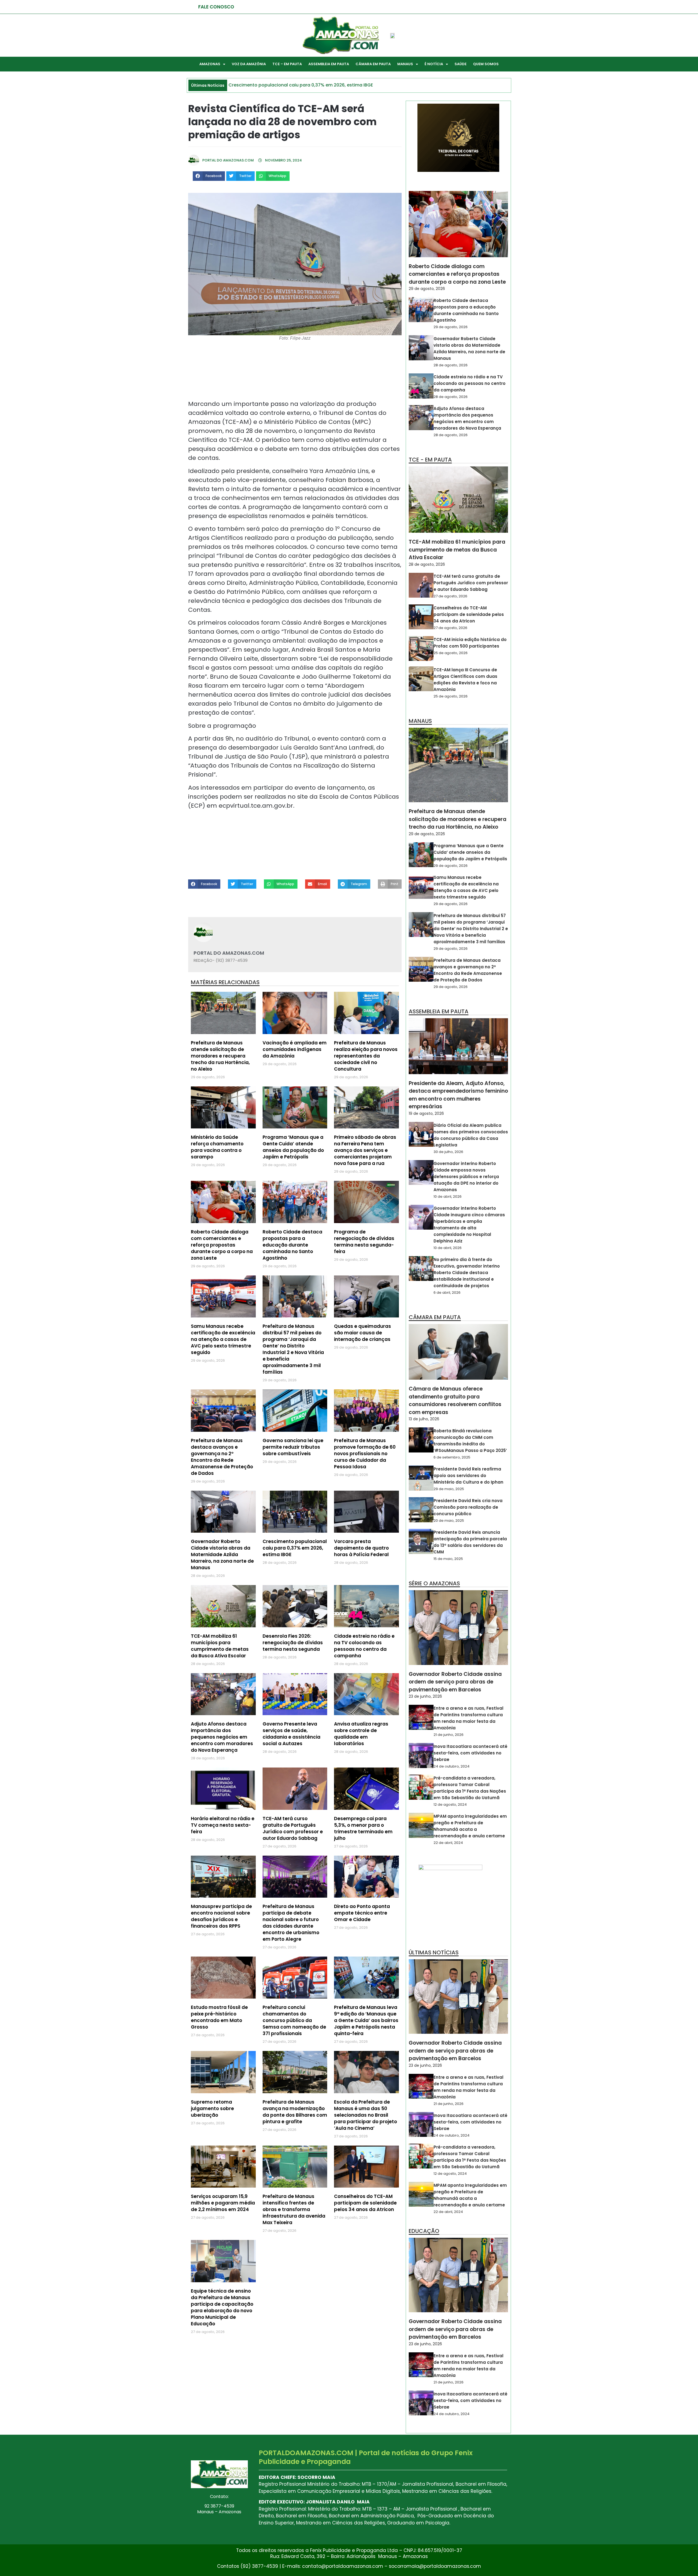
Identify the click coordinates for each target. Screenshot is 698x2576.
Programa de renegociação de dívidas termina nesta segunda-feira (364, 1242)
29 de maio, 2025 (449, 1489)
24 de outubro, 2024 (452, 1766)
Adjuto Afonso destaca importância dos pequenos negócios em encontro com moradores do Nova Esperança (222, 1737)
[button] (209, 176)
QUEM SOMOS (486, 64)
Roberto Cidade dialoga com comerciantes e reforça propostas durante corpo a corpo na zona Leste (222, 1245)
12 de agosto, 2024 (450, 1804)
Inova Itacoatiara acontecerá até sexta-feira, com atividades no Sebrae (470, 1753)
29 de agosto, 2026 (427, 289)
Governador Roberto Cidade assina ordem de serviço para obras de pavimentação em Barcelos (455, 1682)
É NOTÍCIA (434, 64)
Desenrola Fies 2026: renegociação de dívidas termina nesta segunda (293, 1643)
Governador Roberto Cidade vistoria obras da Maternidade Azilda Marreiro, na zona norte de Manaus (222, 1554)
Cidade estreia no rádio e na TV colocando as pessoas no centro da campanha (364, 1646)
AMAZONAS (210, 64)
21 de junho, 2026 (449, 1735)
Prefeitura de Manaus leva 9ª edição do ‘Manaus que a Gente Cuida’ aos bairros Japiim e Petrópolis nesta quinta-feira (366, 2020)
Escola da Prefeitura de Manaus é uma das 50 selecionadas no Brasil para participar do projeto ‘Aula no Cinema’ (365, 2115)
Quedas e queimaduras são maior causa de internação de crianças (362, 1333)
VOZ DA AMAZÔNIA (249, 64)
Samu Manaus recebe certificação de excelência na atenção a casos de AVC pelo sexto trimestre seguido (223, 1339)
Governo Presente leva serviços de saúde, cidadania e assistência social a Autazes (291, 1734)
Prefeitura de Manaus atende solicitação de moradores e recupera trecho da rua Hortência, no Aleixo (220, 1056)
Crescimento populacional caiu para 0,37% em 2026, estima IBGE (295, 1548)
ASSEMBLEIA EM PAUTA (329, 64)
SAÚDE (461, 64)
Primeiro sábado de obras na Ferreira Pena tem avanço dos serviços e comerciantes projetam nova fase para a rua (365, 1150)
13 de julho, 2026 (424, 1419)
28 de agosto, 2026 (451, 365)
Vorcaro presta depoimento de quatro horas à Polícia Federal (361, 1548)
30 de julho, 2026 (448, 1152)
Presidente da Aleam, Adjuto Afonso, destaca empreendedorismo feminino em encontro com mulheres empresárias (458, 1095)
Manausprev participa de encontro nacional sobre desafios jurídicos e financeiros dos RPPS (221, 1916)
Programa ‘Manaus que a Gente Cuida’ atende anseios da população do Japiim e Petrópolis (293, 1147)
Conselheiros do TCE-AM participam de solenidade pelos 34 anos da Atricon (365, 2203)
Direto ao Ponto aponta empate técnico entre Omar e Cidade (362, 1913)
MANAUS (405, 64)
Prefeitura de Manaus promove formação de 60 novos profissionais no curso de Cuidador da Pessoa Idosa (365, 1454)
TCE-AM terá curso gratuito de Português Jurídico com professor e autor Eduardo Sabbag (293, 1828)
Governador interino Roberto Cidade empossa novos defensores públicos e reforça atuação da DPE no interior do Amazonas (466, 1177)
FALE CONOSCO (216, 7)
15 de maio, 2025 (448, 1559)
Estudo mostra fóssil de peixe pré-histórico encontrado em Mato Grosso (219, 2017)
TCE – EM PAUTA (287, 64)
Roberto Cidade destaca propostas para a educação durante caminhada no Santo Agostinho (292, 1245)
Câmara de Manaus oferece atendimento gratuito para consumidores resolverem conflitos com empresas (455, 1401)
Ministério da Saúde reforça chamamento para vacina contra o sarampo (217, 1147)
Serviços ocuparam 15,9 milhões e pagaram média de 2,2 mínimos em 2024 (223, 2203)
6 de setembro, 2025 (452, 1457)
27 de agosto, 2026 (450, 596)
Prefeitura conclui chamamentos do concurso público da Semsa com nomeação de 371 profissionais (294, 2020)
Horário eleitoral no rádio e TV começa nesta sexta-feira (223, 1825)
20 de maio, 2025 (449, 1521)
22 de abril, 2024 (448, 1843)
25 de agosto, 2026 (451, 653)
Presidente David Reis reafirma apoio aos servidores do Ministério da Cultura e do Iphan (468, 1476)
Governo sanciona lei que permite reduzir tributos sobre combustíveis (293, 1447)
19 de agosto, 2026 (426, 1113)
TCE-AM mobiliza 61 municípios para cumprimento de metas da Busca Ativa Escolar (220, 1646)
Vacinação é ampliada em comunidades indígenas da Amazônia (295, 1049)
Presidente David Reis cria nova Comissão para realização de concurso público (468, 1507)
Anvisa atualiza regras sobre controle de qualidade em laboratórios (361, 1734)
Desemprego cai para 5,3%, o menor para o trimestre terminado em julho (363, 1828)
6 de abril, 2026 (447, 1293)
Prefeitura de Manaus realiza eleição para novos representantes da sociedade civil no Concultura (366, 1056)
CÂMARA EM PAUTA (373, 64)
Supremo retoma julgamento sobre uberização (212, 2108)
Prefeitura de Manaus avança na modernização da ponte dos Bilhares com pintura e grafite (295, 2112)
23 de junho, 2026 (425, 1696)
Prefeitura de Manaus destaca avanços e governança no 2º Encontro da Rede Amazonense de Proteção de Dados (222, 1457)
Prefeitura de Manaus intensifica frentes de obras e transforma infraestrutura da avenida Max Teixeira (294, 2209)
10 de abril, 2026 (448, 1196)
